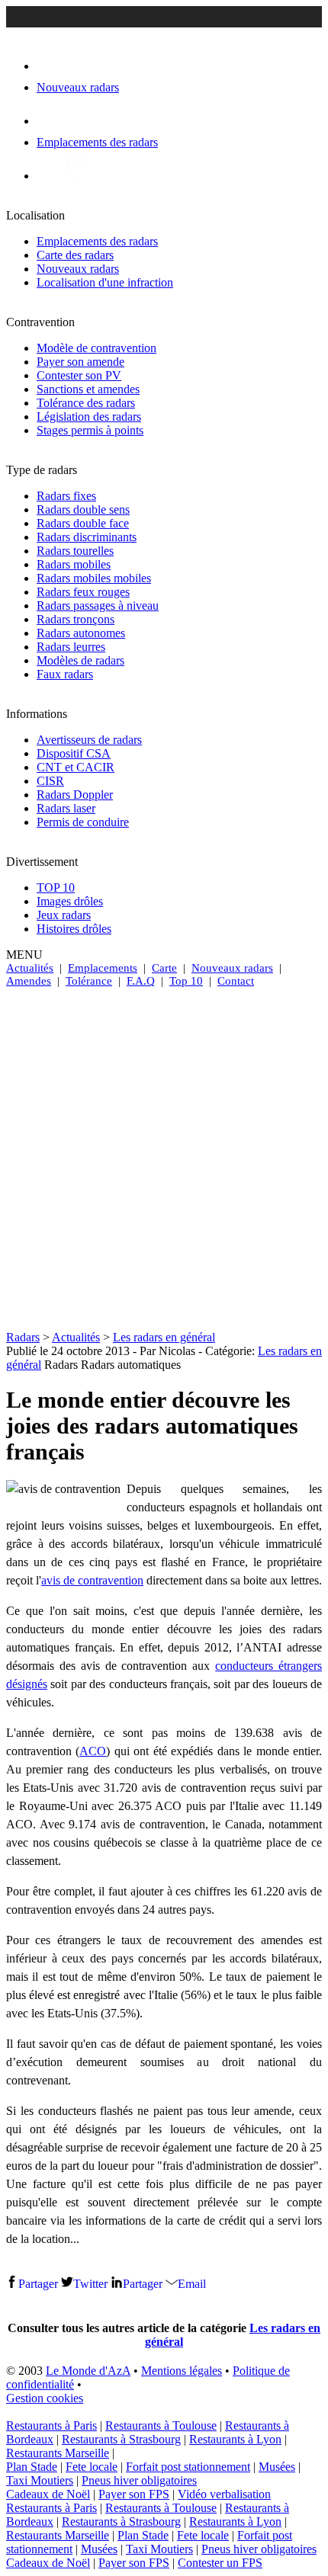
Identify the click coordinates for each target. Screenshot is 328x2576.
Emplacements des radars (97, 241)
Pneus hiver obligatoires (139, 2480)
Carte (164, 968)
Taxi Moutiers (40, 2480)
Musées (277, 2467)
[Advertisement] (164, 1159)
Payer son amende (80, 362)
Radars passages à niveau (98, 606)
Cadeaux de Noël (48, 2494)
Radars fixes (66, 496)
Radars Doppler (75, 795)
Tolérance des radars (86, 403)
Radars (23, 1337)
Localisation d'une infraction (105, 282)
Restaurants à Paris (51, 2425)
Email (192, 2284)
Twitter (90, 2284)
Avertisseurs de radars (89, 740)
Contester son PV (79, 375)
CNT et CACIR (76, 767)
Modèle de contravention (96, 348)
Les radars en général (164, 1337)
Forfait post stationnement (188, 2467)
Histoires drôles (74, 929)
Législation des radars (89, 417)
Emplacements (103, 968)
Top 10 (186, 981)
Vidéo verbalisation (224, 2494)
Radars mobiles (74, 564)
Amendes (29, 981)
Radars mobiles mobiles (94, 578)
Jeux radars (64, 915)
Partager (38, 2284)
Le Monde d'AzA (88, 2371)
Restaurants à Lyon (235, 2439)
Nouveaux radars (78, 269)
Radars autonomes (81, 633)
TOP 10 (56, 888)
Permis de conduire (83, 822)
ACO (93, 1751)
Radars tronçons (76, 619)
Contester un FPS (220, 2563)
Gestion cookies (45, 2398)
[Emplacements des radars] (49, 121)
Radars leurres (71, 647)
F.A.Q (141, 981)
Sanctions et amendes (88, 389)
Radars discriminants (87, 537)
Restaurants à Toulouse (161, 2425)
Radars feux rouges (83, 592)
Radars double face (83, 523)
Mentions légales (182, 2371)
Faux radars (65, 674)
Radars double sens (83, 509)
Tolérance (89, 981)
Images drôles (70, 901)
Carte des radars (75, 255)
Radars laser (66, 808)
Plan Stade (32, 2467)
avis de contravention (92, 1580)
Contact (236, 981)
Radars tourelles (75, 551)
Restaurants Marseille (58, 2453)
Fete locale (92, 2467)
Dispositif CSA (74, 753)
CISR (50, 781)
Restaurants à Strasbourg (121, 2439)
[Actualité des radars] (75, 176)
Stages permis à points (90, 430)
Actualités (30, 968)
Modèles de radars (80, 660)
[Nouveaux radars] (50, 66)
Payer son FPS (134, 2494)
